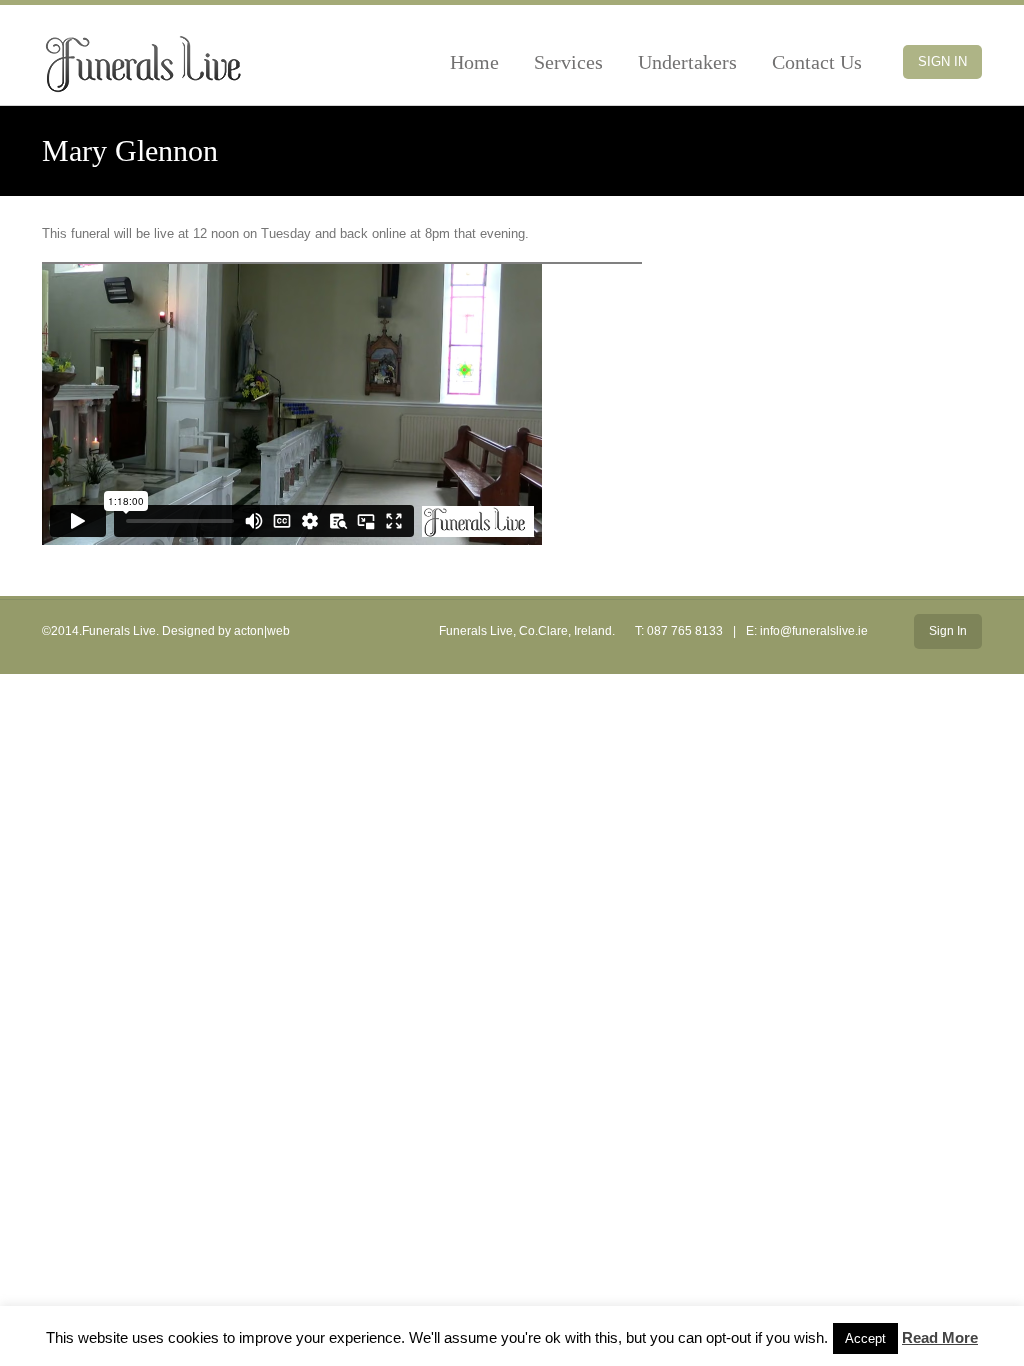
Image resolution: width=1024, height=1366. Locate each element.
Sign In (942, 61)
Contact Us (817, 62)
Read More (940, 1337)
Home (474, 62)
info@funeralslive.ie (814, 631)
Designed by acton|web (226, 631)
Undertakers (687, 62)
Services (568, 62)
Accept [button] (865, 1338)
